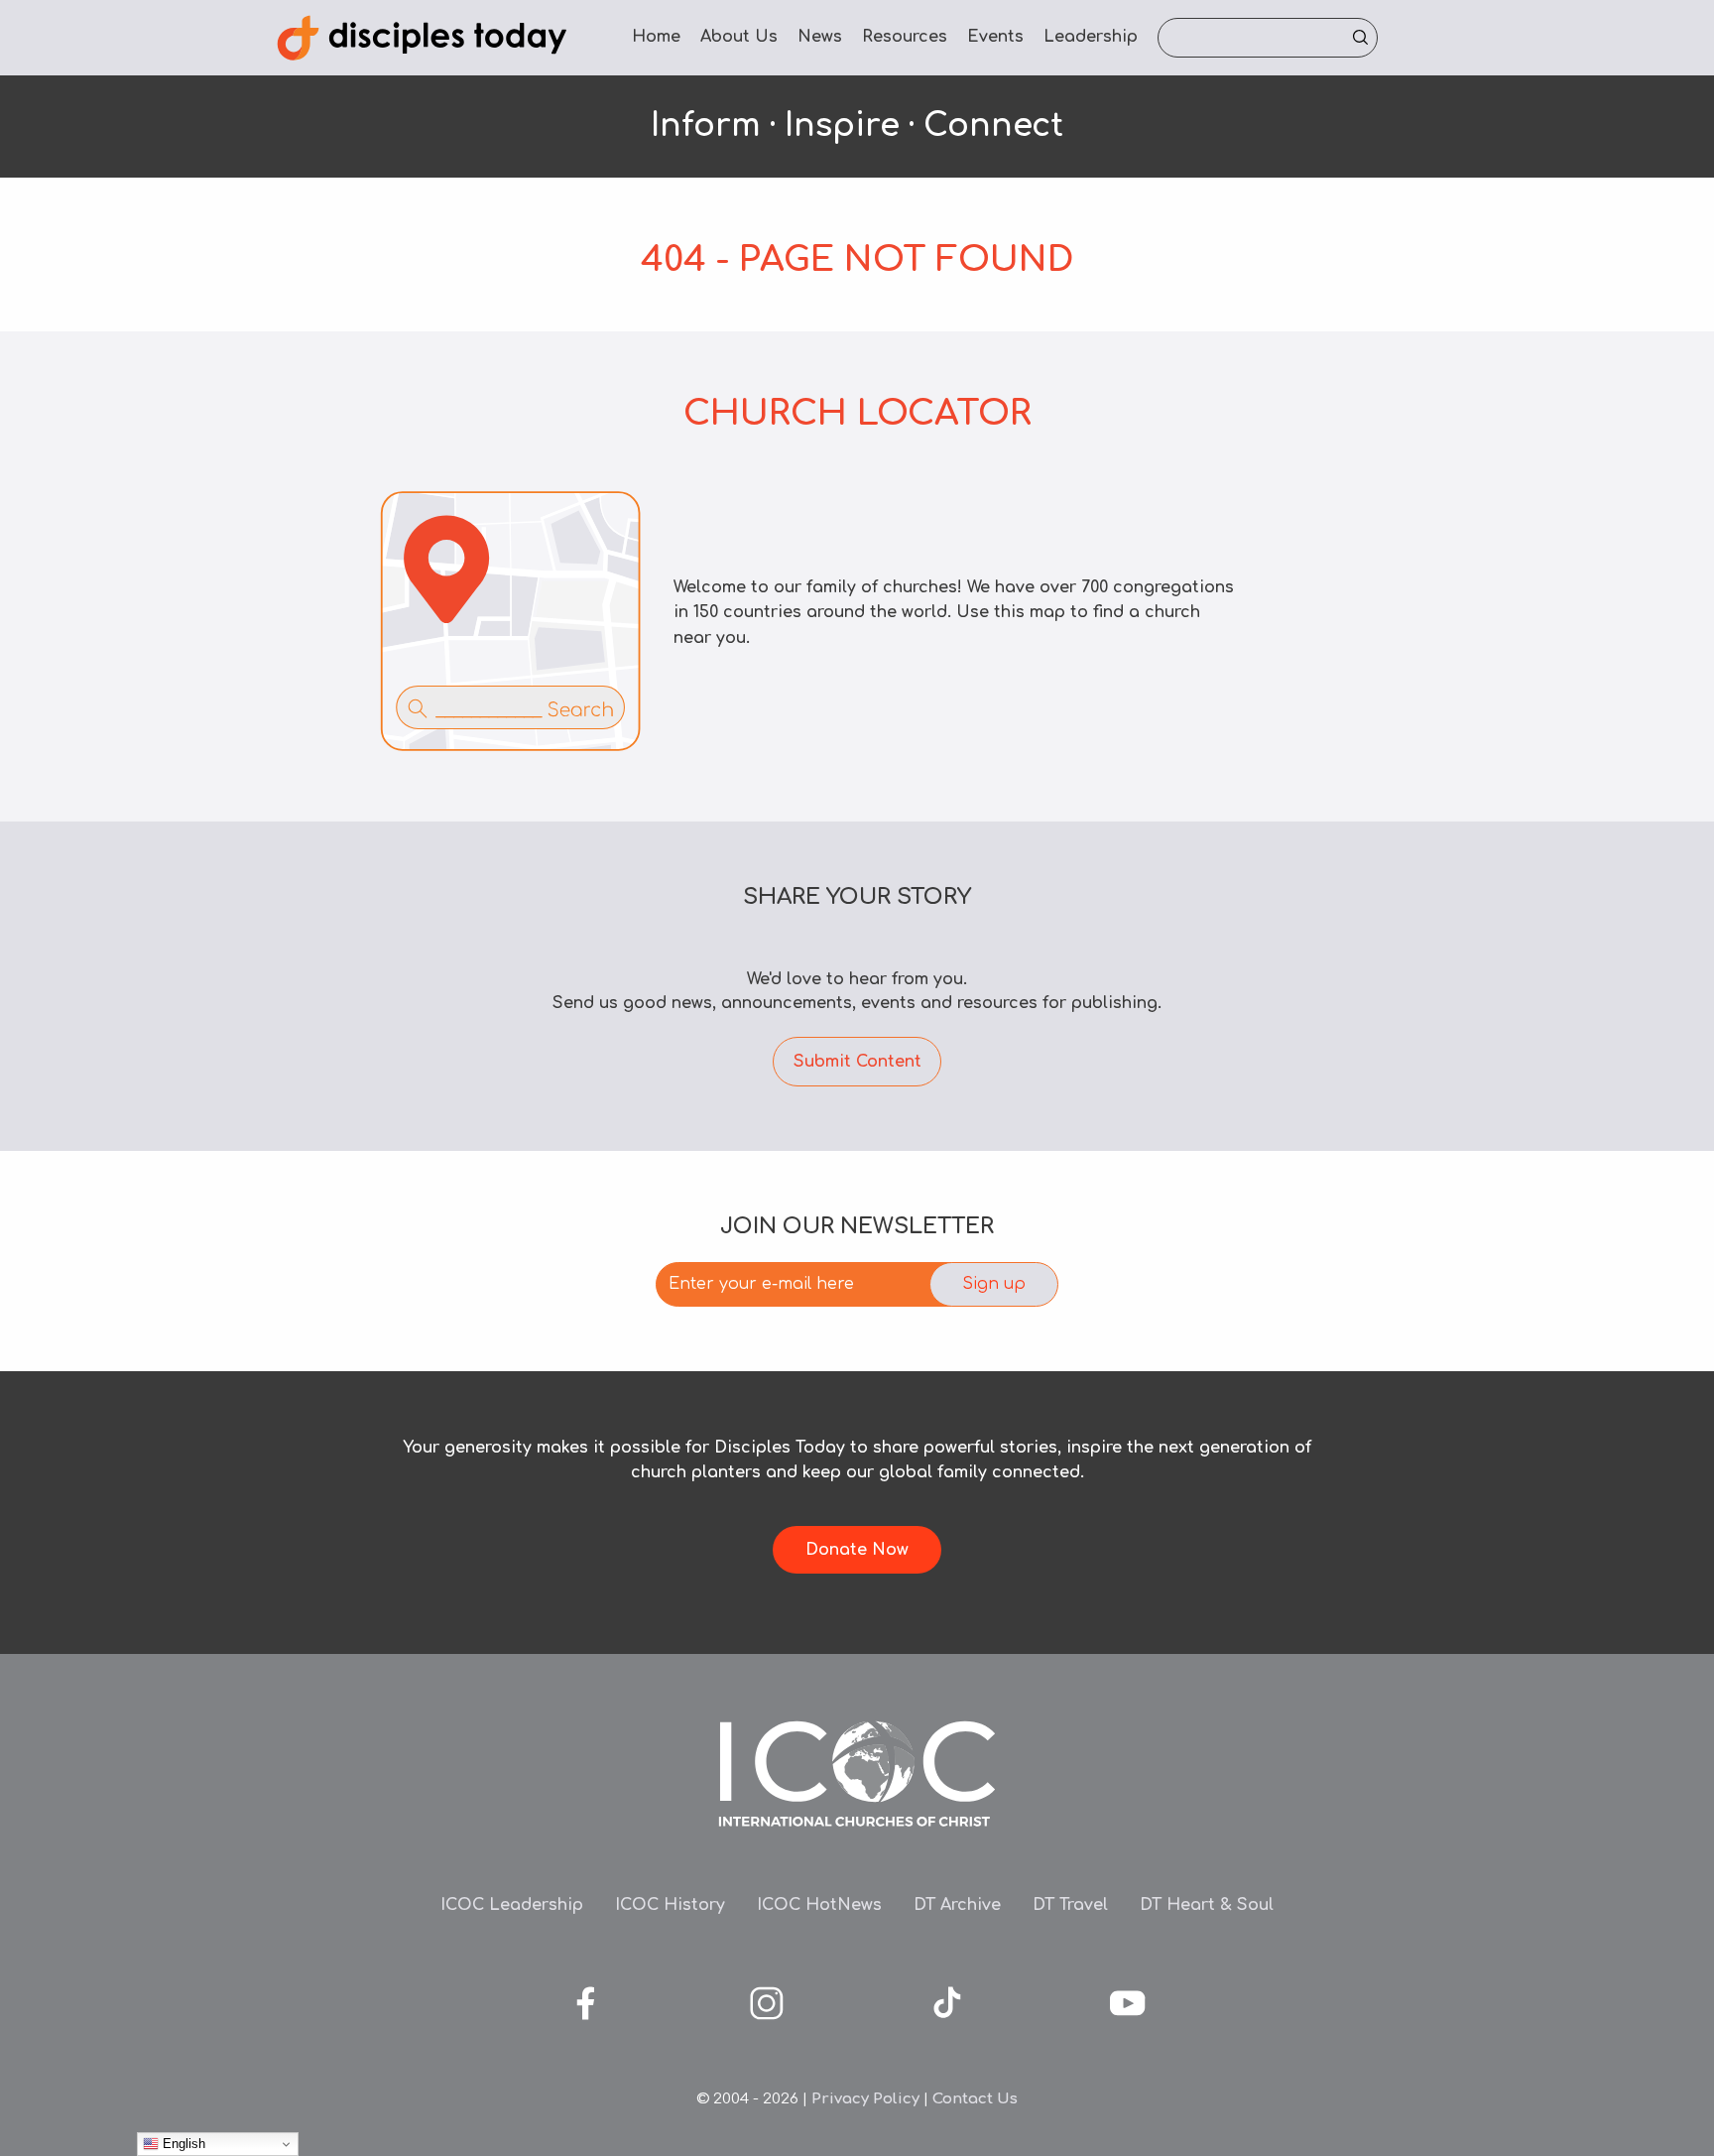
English (182, 2144)
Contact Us (975, 2099)
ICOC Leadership (512, 1905)
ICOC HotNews (819, 1905)
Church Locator (857, 413)
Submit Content (857, 1062)
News (820, 37)
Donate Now (857, 1550)
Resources (905, 37)
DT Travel (1070, 1905)
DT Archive (957, 1905)
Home (656, 37)
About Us (739, 37)
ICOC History (670, 1905)
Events (995, 37)
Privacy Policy (865, 2099)
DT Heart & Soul (1207, 1905)
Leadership (1091, 37)
